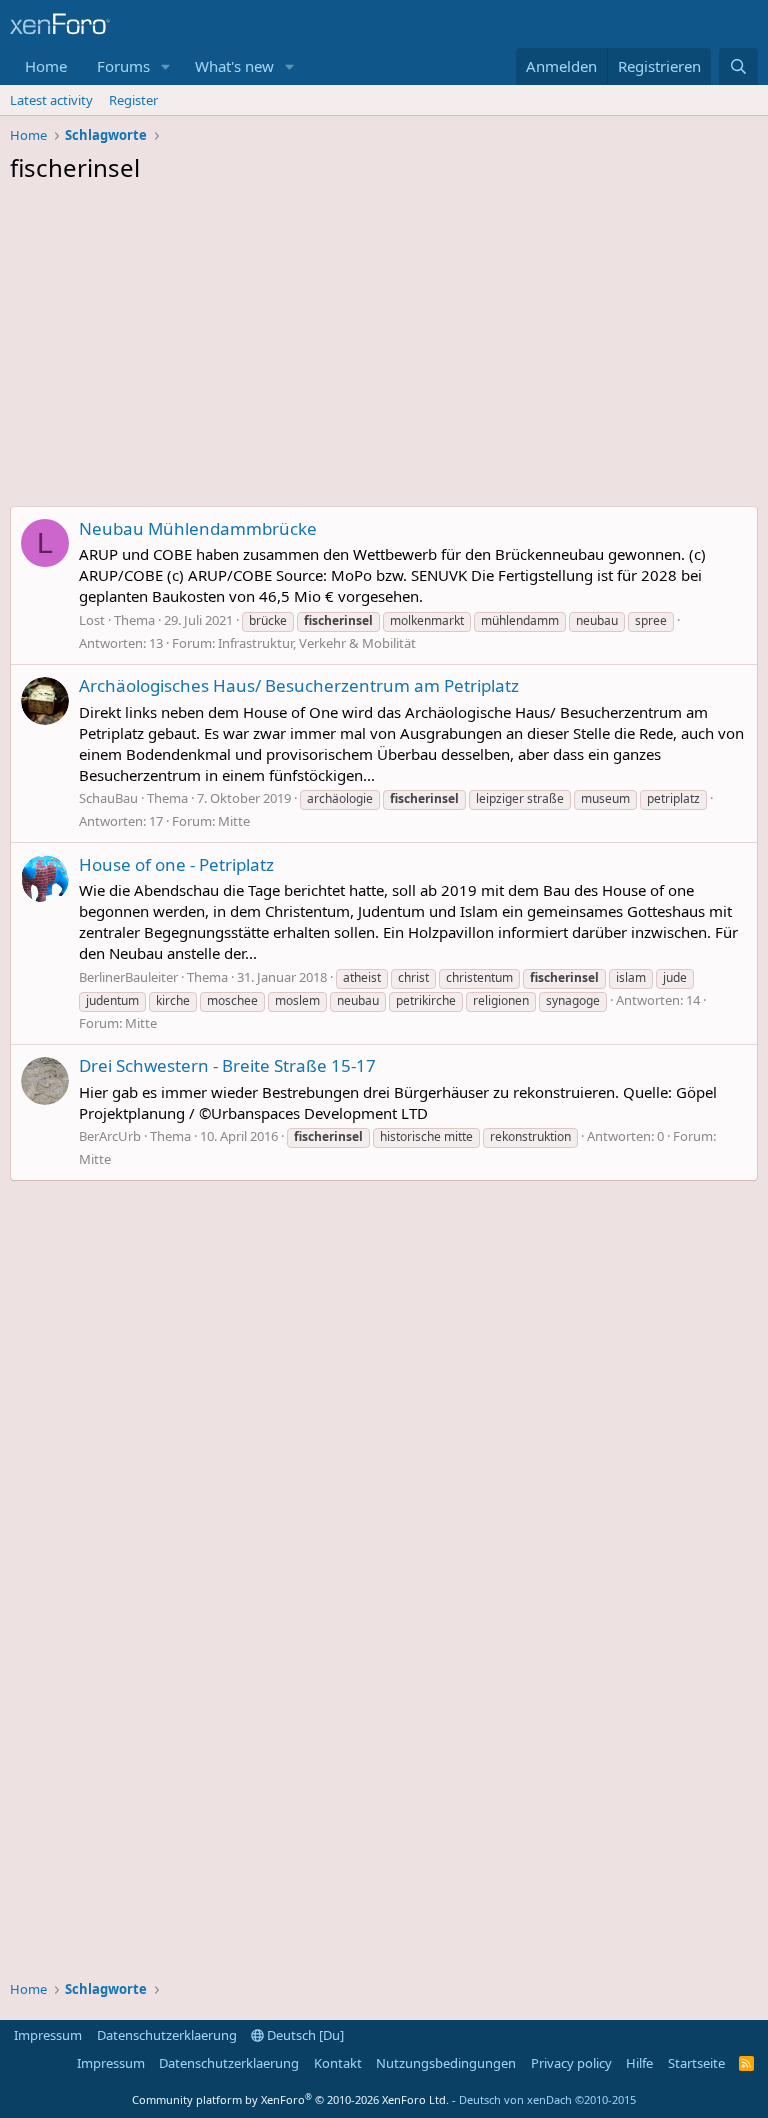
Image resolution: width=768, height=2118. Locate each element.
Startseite (696, 2063)
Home (46, 66)
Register (133, 100)
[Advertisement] (384, 350)
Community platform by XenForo (290, 2099)
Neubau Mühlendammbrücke (198, 528)
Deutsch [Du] (304, 2035)
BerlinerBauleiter (128, 977)
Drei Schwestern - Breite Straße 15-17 (227, 1065)
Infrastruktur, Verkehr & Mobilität (317, 643)
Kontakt (338, 2063)
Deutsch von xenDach (547, 2099)
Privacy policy (571, 2063)
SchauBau (108, 798)
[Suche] (738, 66)
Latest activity (51, 100)
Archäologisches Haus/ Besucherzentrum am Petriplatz (299, 685)
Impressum (48, 2035)
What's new (234, 66)
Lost (92, 620)
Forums (123, 66)
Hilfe (639, 2063)
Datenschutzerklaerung (167, 2035)
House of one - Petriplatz (176, 864)
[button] (166, 66)
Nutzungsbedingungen (446, 2063)
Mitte (234, 821)
